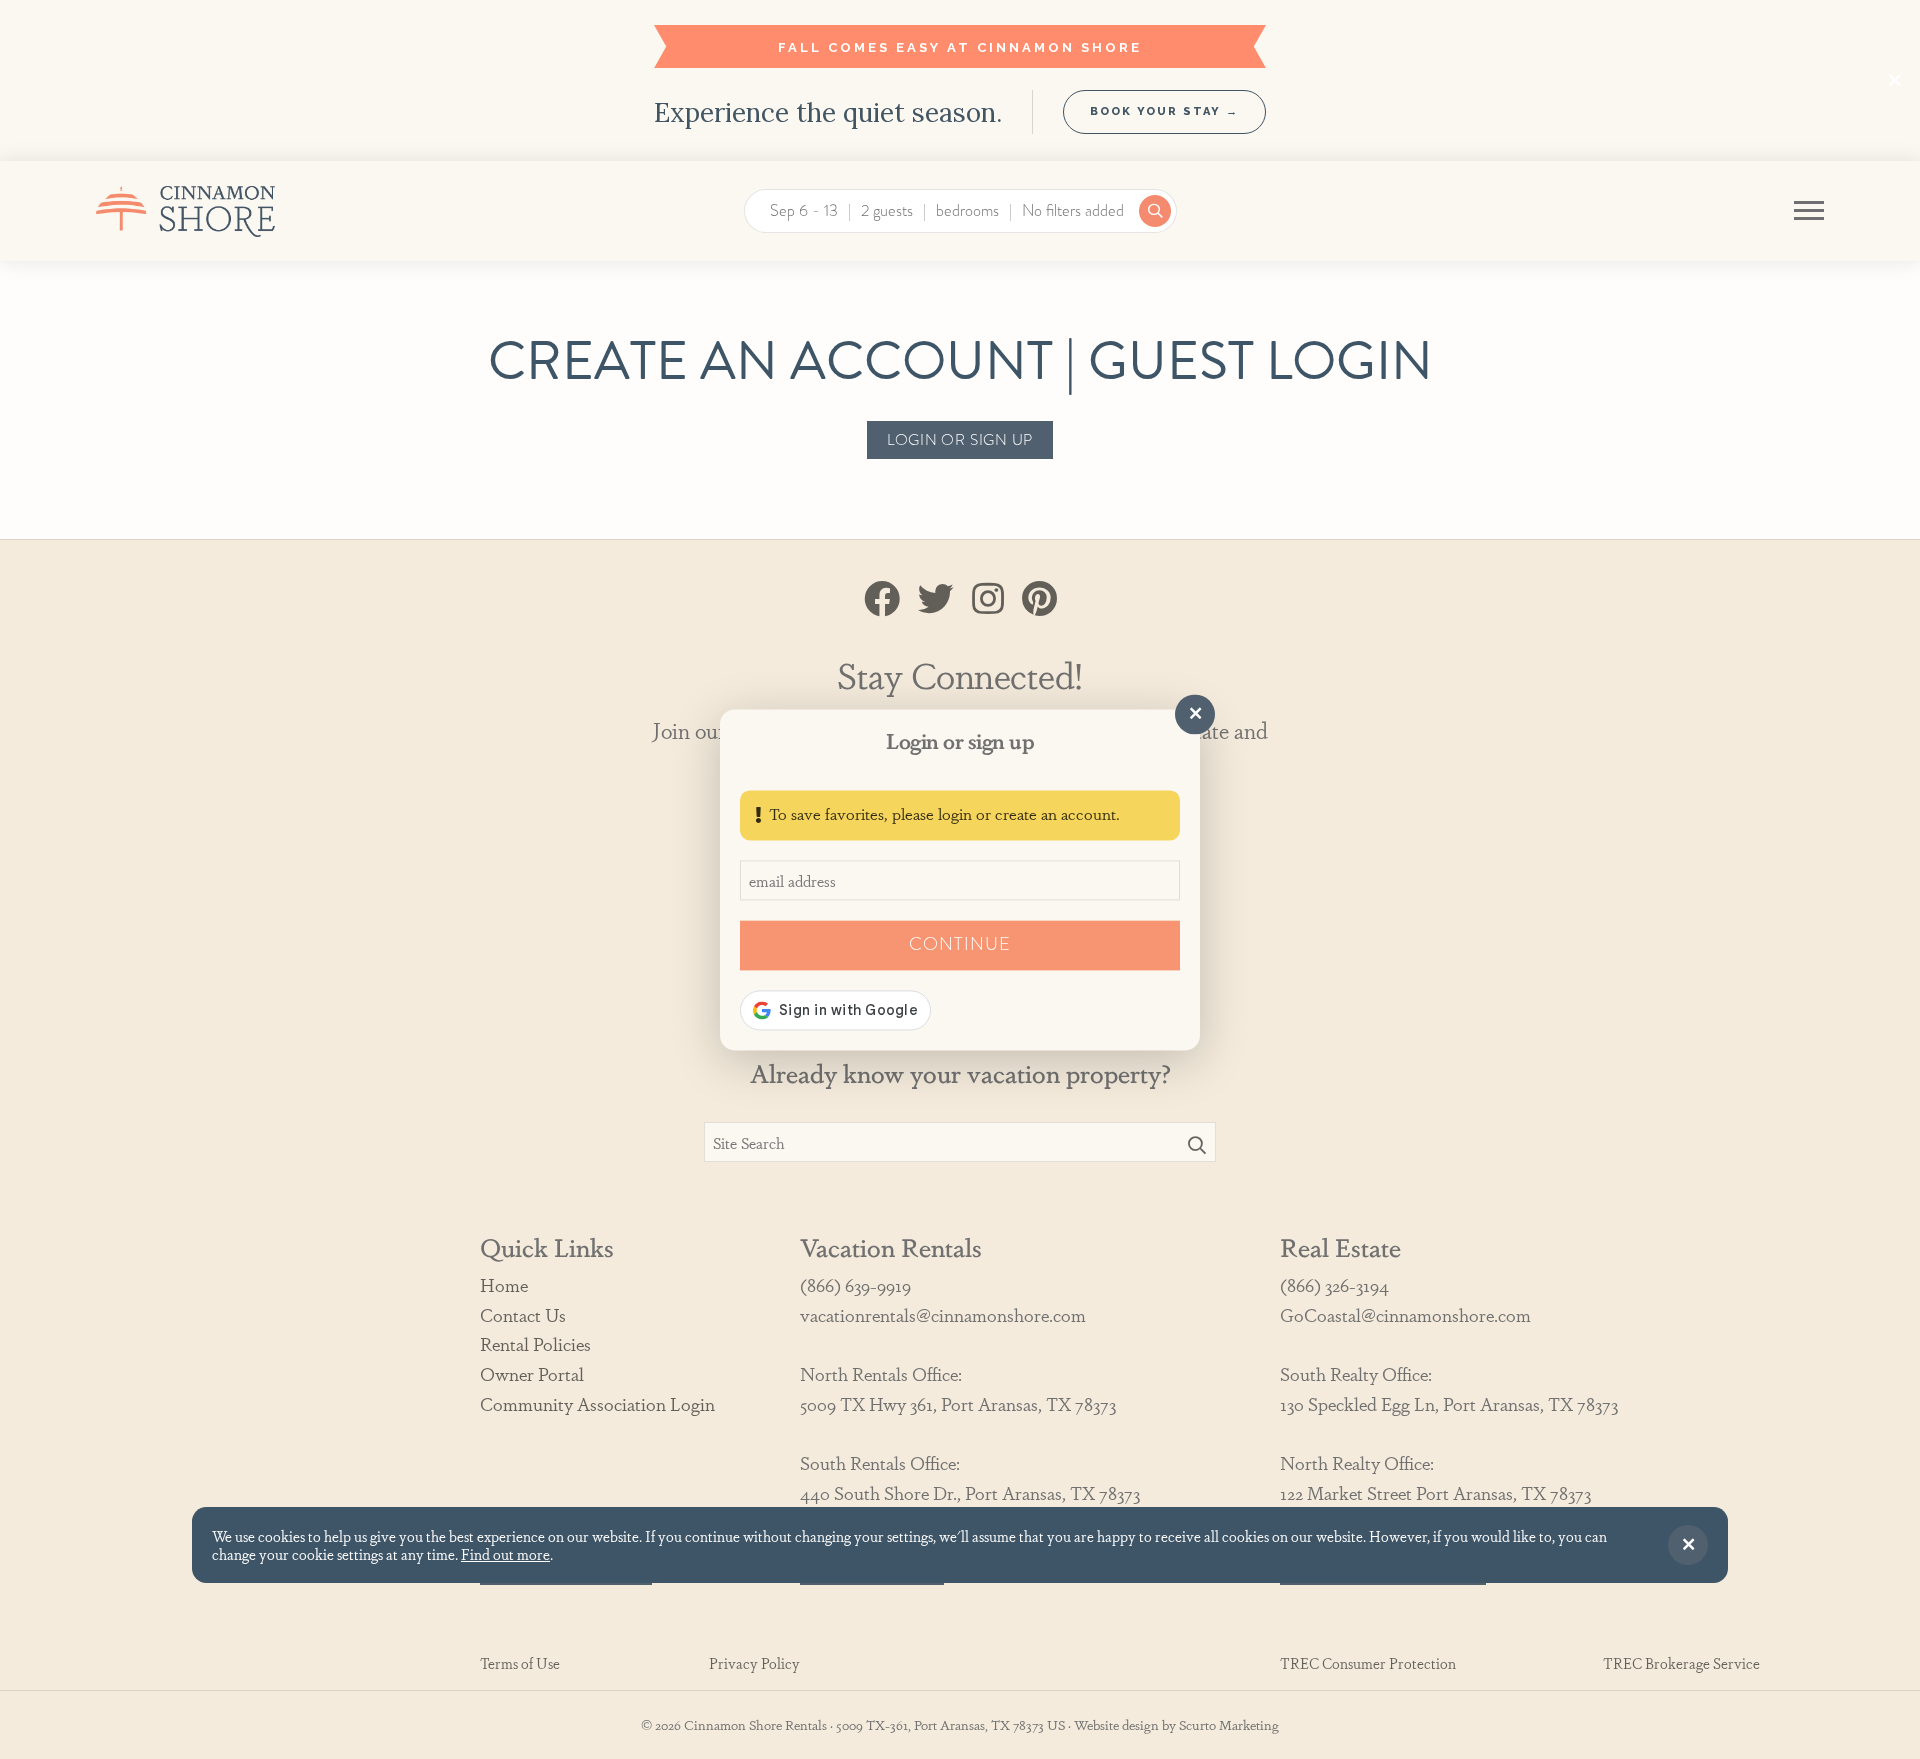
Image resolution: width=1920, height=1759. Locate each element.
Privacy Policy (754, 1663)
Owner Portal (532, 1373)
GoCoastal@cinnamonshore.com (1405, 1314)
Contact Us (523, 1314)
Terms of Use (520, 1663)
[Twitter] (936, 597)
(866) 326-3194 (1334, 1284)
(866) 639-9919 (855, 1284)
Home (504, 1284)
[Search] (1197, 1144)
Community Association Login (597, 1403)
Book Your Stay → (1164, 111)
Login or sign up (960, 440)
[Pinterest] (1039, 597)
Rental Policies (535, 1343)
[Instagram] (988, 597)
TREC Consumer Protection (1368, 1663)
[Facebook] (882, 597)
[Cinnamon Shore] (233, 211)
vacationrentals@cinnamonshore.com (943, 1314)
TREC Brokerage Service (1681, 1663)
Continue (959, 944)
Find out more (505, 1553)
